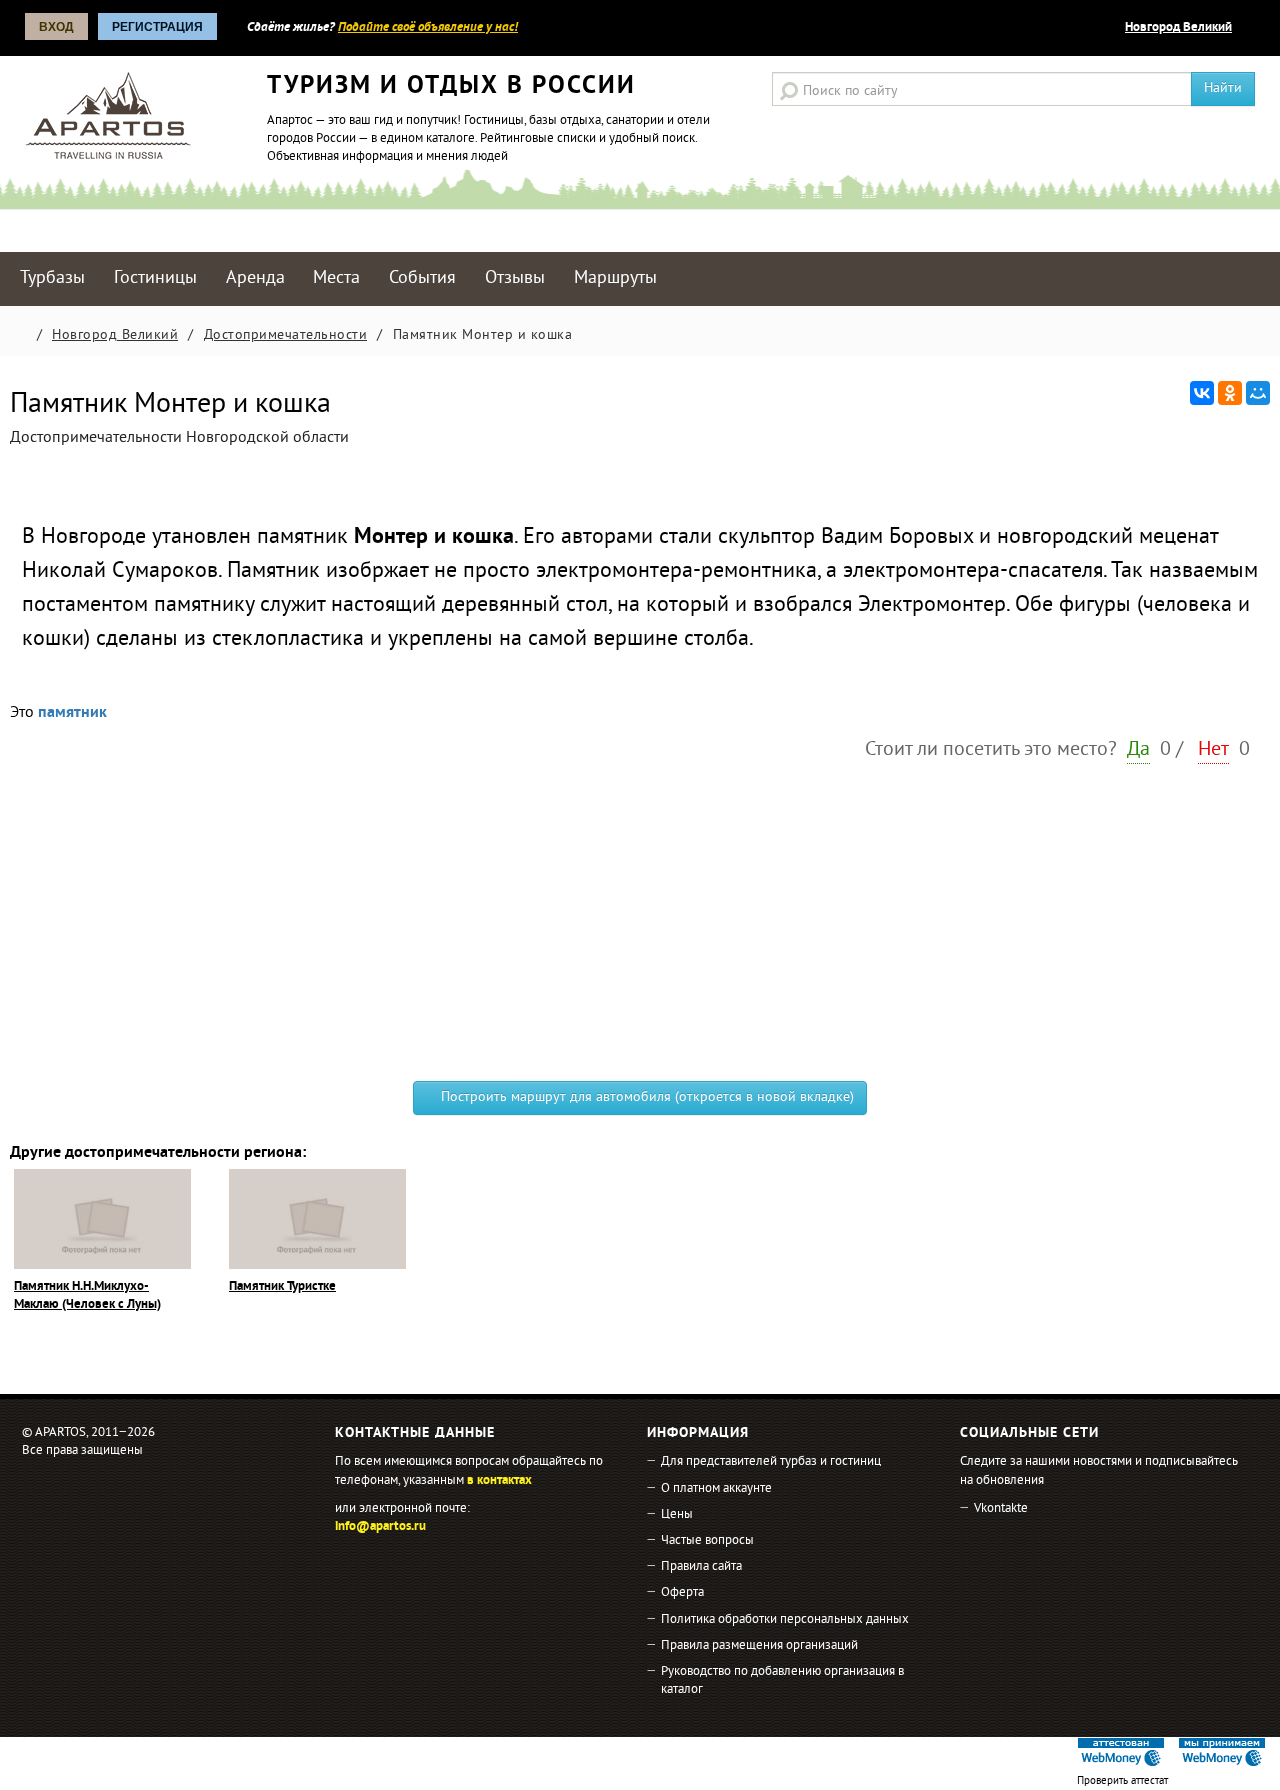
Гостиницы (155, 278)
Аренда (255, 278)
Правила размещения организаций (759, 1646)
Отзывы (515, 278)
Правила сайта (701, 1567)
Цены (677, 1515)
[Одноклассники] (1230, 393)
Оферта (682, 1593)
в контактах (499, 1481)
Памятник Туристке (282, 1287)
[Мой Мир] (1258, 393)
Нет (1213, 750)
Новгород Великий (1178, 28)
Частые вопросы (707, 1541)
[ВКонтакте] (1202, 393)
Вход (56, 27)
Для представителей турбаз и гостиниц (771, 1462)
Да (1138, 750)
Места (336, 278)
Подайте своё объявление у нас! (428, 28)
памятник (72, 713)
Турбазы (52, 278)
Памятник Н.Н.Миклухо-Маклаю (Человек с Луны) (87, 1296)
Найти (1223, 88)
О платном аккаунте (716, 1489)
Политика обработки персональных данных (785, 1620)
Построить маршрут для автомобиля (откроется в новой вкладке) (645, 1097)
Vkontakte (1001, 1509)
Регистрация (157, 27)
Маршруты (615, 278)
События (422, 278)
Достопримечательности (286, 335)
